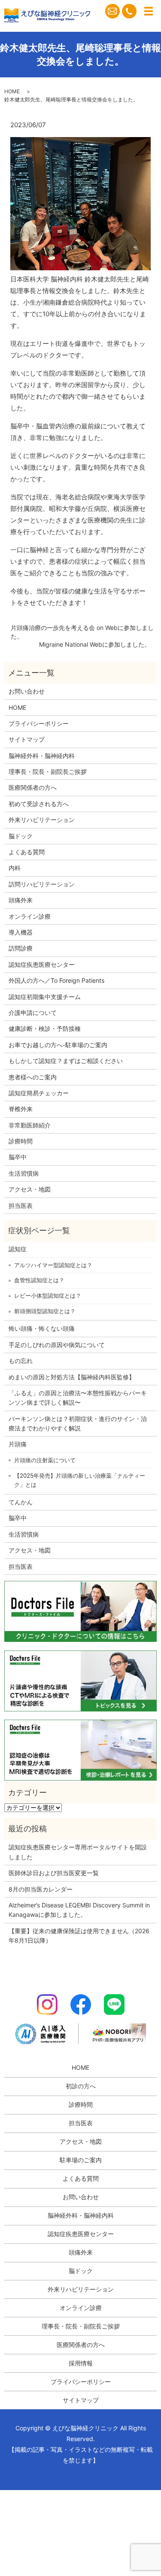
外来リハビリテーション (42, 820)
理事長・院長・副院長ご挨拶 (48, 772)
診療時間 (21, 1141)
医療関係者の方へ (33, 787)
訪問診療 (21, 948)
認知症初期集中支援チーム (45, 997)
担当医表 (21, 1205)
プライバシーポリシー (39, 723)
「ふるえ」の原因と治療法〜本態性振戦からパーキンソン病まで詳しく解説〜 (78, 1398)
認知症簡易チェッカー (39, 1093)
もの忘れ (21, 1361)
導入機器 (21, 932)
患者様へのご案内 (33, 1077)
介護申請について (33, 1013)
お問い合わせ (27, 691)
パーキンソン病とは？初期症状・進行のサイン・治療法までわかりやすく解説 (78, 1423)
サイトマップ (27, 739)
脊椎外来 (21, 1109)
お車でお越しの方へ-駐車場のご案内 (58, 1045)
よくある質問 (27, 852)
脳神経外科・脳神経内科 (42, 756)
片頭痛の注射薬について (45, 1460)
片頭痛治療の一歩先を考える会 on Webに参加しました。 (82, 632)
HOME (12, 91)
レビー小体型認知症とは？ (48, 1296)
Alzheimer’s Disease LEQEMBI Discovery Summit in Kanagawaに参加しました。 (79, 1910)
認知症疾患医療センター (42, 964)
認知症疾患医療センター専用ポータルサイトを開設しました (78, 1852)
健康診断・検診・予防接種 (45, 1028)
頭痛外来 (21, 900)
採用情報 (81, 2363)
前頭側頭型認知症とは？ (45, 1311)
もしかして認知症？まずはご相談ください (66, 1061)
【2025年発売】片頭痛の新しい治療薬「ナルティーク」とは (80, 1480)
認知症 (18, 1249)
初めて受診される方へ (39, 804)
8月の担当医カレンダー (41, 1889)
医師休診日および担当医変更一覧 (54, 1873)
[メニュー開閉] (149, 11)
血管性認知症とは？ (39, 1280)
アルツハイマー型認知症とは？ (53, 1265)
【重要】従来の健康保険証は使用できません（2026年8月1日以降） (79, 1936)
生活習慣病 (24, 1173)
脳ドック (21, 836)
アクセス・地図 (30, 1189)
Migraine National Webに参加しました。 (95, 644)
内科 (15, 868)
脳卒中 (18, 1157)
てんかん (21, 1502)
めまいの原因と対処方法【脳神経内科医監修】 (72, 1377)
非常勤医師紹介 (30, 1125)
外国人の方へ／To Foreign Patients (56, 980)
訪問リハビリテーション (42, 884)
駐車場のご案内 (81, 2160)
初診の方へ (81, 2086)
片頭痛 (18, 1444)
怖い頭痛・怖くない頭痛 (42, 1328)
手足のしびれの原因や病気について (57, 1345)
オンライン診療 (30, 916)
